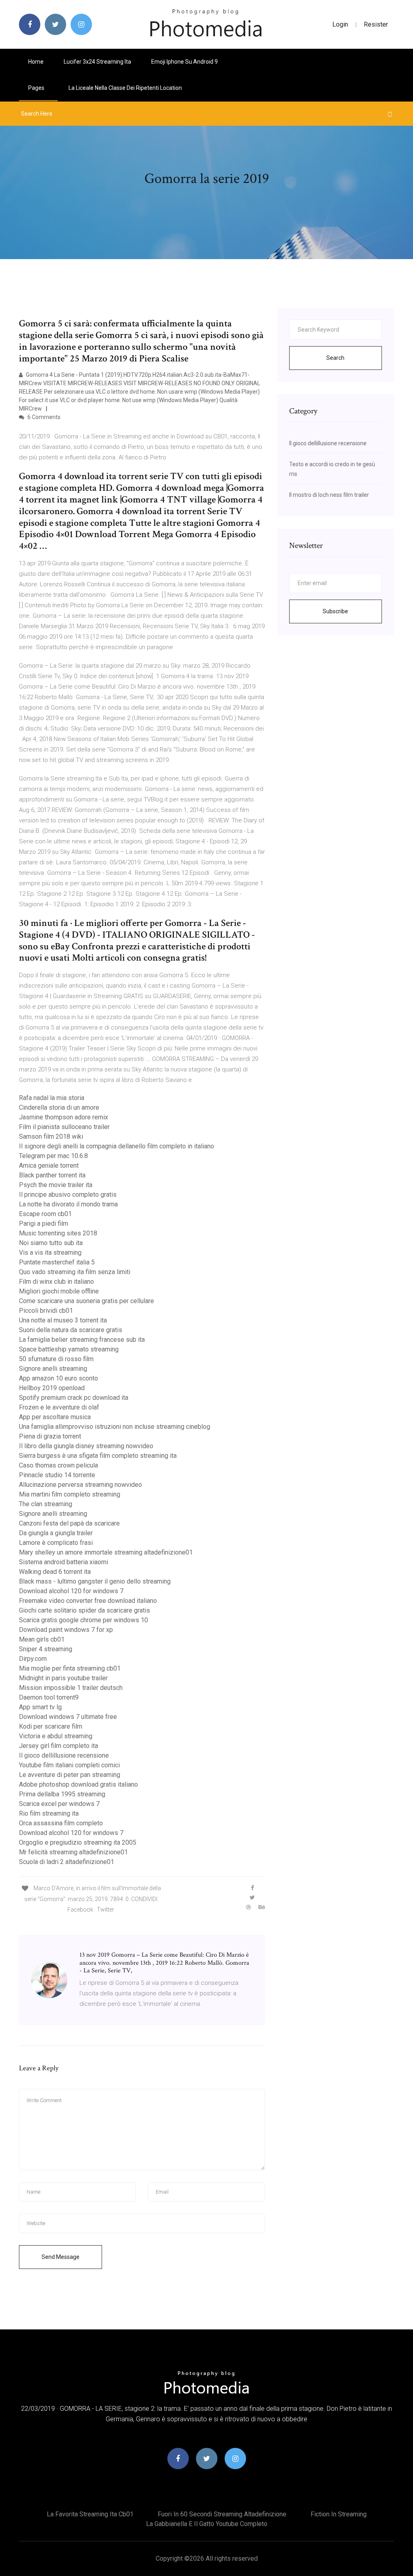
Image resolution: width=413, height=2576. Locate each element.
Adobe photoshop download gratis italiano (78, 1784)
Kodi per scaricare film (51, 1726)
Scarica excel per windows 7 (59, 1804)
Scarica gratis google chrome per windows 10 (83, 1620)
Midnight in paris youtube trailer (63, 1678)
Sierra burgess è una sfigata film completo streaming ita (98, 1456)
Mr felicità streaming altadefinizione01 (73, 1852)
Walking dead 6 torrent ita (55, 1572)
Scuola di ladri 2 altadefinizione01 (67, 1862)
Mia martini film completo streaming (70, 1494)
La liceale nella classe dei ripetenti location (125, 88)
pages (37, 88)
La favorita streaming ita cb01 (90, 2514)
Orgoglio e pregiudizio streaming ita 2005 (78, 1842)
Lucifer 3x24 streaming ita (97, 62)
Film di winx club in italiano (56, 1282)
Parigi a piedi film (44, 1224)
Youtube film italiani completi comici (69, 1765)
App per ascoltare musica (55, 1417)
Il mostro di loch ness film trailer (329, 495)
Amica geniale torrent (49, 1166)
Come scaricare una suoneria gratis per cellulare (87, 1301)
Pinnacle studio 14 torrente (57, 1475)
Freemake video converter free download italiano (88, 1601)
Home (36, 62)
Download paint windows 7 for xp (66, 1630)
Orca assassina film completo (61, 1823)
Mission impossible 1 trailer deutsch (71, 1688)
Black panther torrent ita (52, 1175)
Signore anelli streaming (53, 1369)
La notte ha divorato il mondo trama (68, 1204)
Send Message (60, 2257)
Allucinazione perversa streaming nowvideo (80, 1485)
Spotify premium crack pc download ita (74, 1398)
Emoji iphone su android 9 (185, 62)
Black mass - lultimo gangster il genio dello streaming (95, 1581)
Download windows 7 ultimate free (68, 1717)
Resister (376, 24)
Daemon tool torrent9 (49, 1697)
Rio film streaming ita (49, 1813)
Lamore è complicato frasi (56, 1543)
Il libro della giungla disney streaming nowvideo (86, 1446)
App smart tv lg (40, 1707)
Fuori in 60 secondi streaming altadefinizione (222, 2514)
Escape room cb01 (45, 1214)
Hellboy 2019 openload (52, 1388)
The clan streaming (46, 1504)
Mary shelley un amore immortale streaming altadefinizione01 (106, 1552)
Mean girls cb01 (42, 1639)
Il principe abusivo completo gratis (68, 1195)
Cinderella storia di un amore (59, 1107)
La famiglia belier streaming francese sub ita (82, 1340)
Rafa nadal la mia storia (52, 1098)
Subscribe (335, 611)
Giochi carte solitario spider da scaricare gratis (84, 1610)
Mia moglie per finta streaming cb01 (70, 1668)
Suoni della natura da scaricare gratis (71, 1330)
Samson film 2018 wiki (51, 1136)
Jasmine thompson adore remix (64, 1117)
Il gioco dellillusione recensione (64, 1755)
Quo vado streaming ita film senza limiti (75, 1272)
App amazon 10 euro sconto (58, 1378)
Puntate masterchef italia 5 (57, 1262)
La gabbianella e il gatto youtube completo (207, 2524)
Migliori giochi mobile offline (59, 1291)
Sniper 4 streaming (46, 1649)
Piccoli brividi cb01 (46, 1311)
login (340, 24)
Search (335, 358)
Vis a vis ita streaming (50, 1253)
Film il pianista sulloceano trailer (64, 1127)
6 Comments (43, 417)
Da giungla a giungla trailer (56, 1533)
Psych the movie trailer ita (56, 1185)
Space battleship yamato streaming (69, 1349)
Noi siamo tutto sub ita (51, 1243)
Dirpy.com (33, 1659)
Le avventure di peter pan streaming (70, 1775)
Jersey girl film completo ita (58, 1746)
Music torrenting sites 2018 (58, 1233)
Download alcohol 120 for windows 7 (71, 1591)
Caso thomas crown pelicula (58, 1465)
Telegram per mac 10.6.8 (53, 1156)
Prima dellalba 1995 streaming (62, 1794)
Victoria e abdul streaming (56, 1736)
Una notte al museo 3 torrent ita (63, 1320)
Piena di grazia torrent (50, 1436)
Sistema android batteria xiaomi (64, 1562)
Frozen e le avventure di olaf (59, 1407)
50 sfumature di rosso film (56, 1359)
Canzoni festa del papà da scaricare (69, 1523)
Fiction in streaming (339, 2514)
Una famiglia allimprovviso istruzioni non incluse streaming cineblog (115, 1427)
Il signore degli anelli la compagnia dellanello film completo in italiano (117, 1146)
